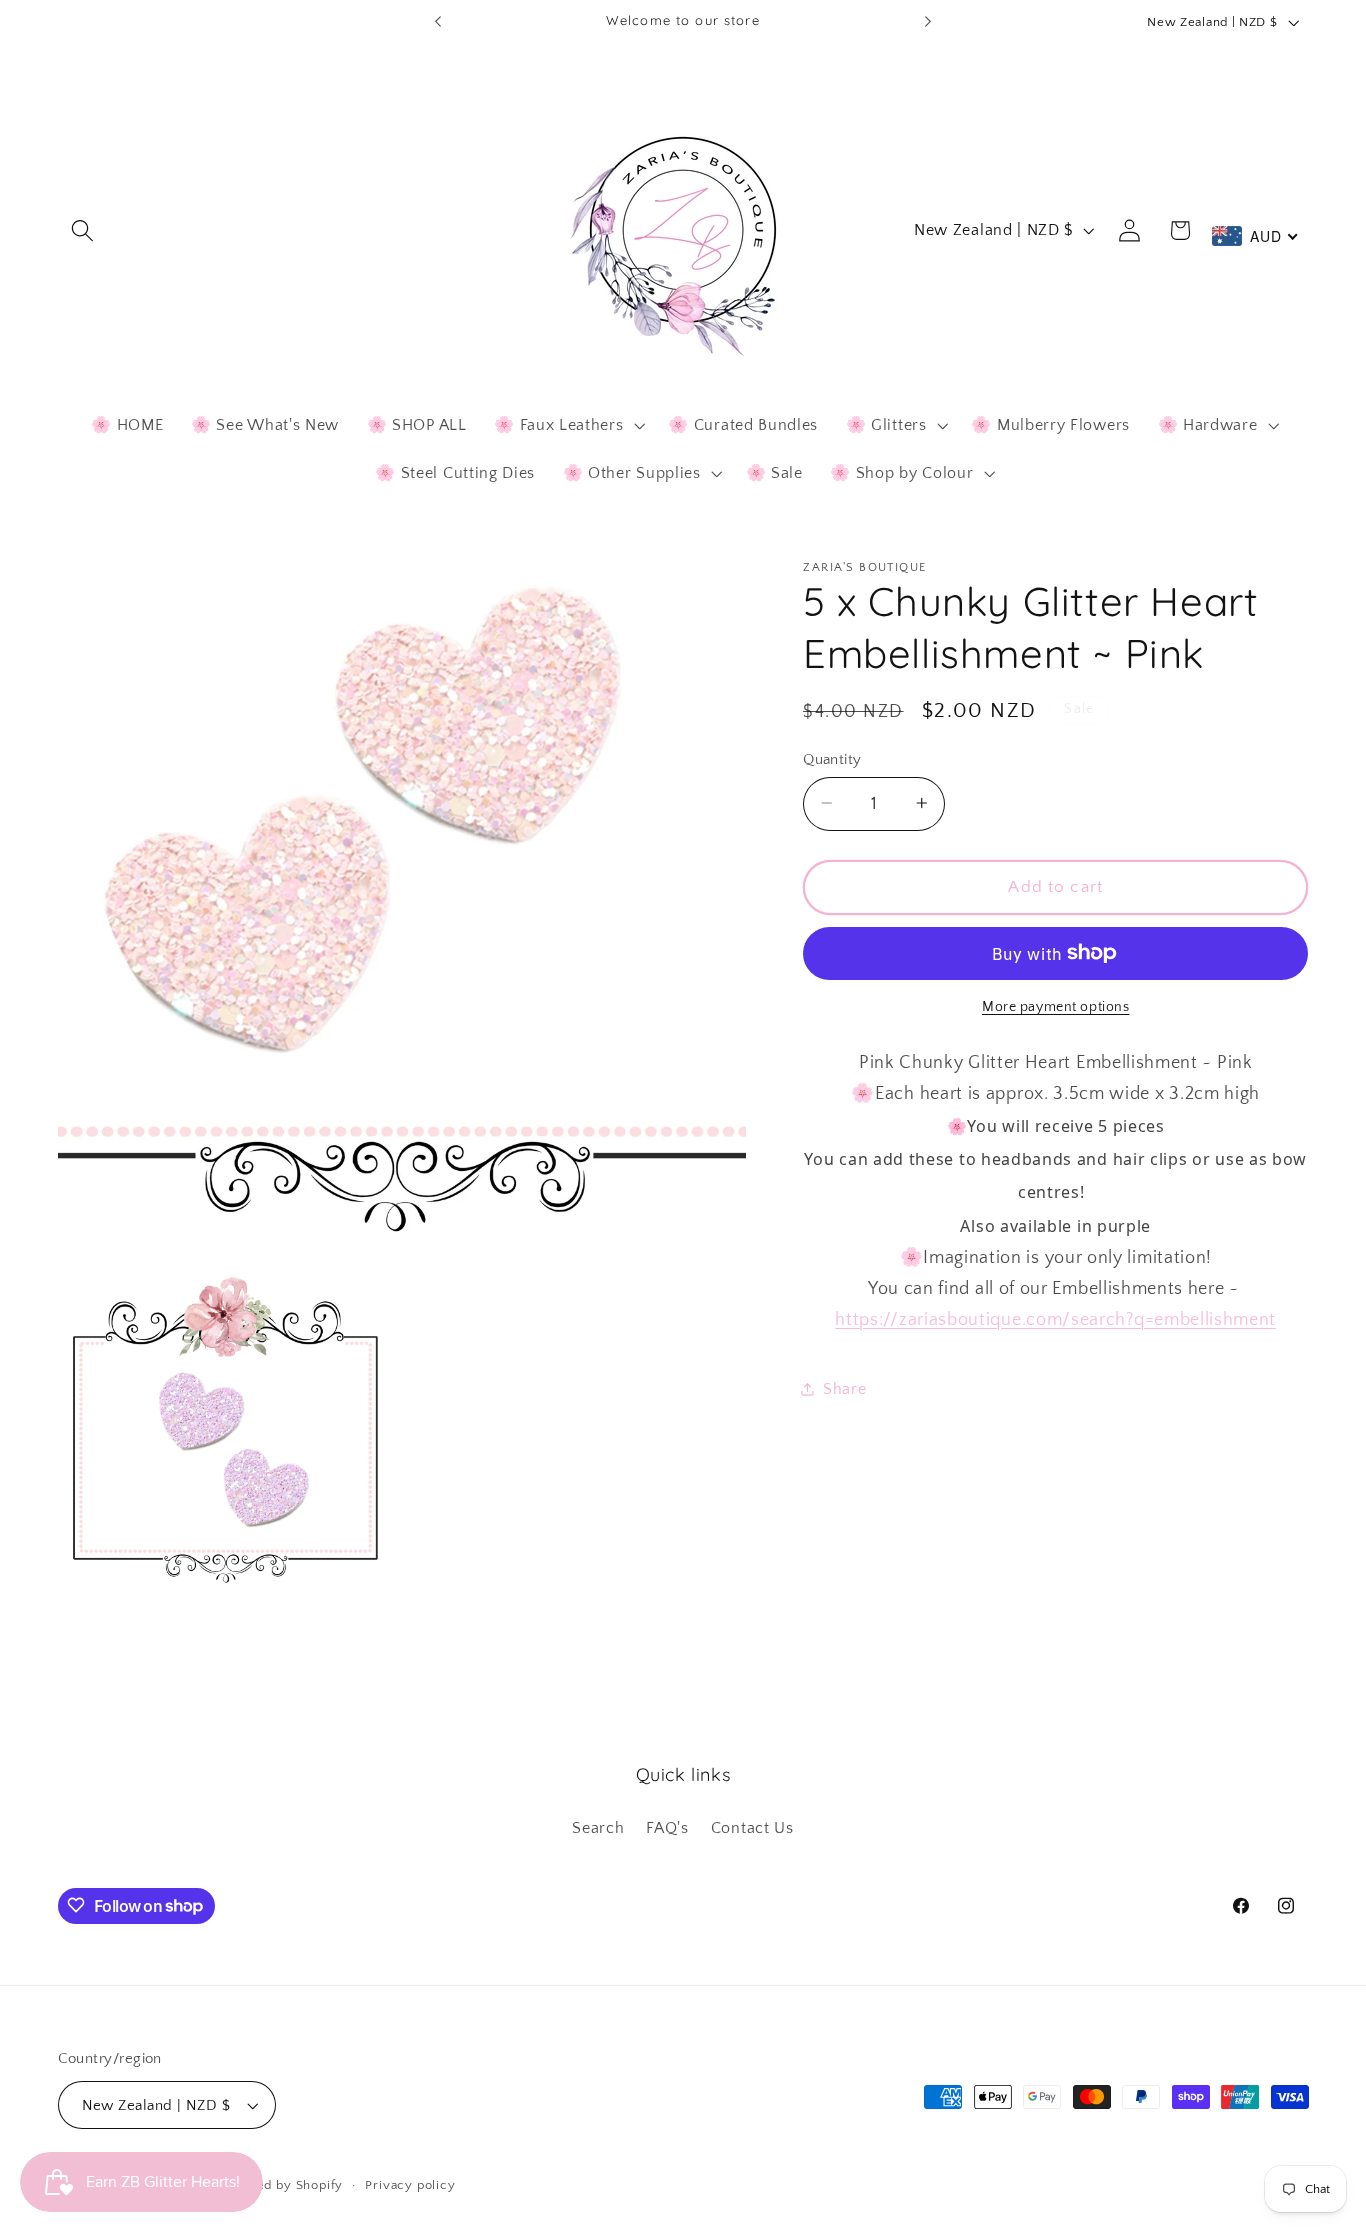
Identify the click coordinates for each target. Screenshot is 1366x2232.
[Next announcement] (928, 22)
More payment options (1056, 1007)
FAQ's (667, 1828)
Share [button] (844, 1388)
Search (598, 1828)
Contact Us (752, 1828)
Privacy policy (410, 2185)
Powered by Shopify (280, 2185)
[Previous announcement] (438, 22)
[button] (83, 230)
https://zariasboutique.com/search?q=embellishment (1055, 1319)
